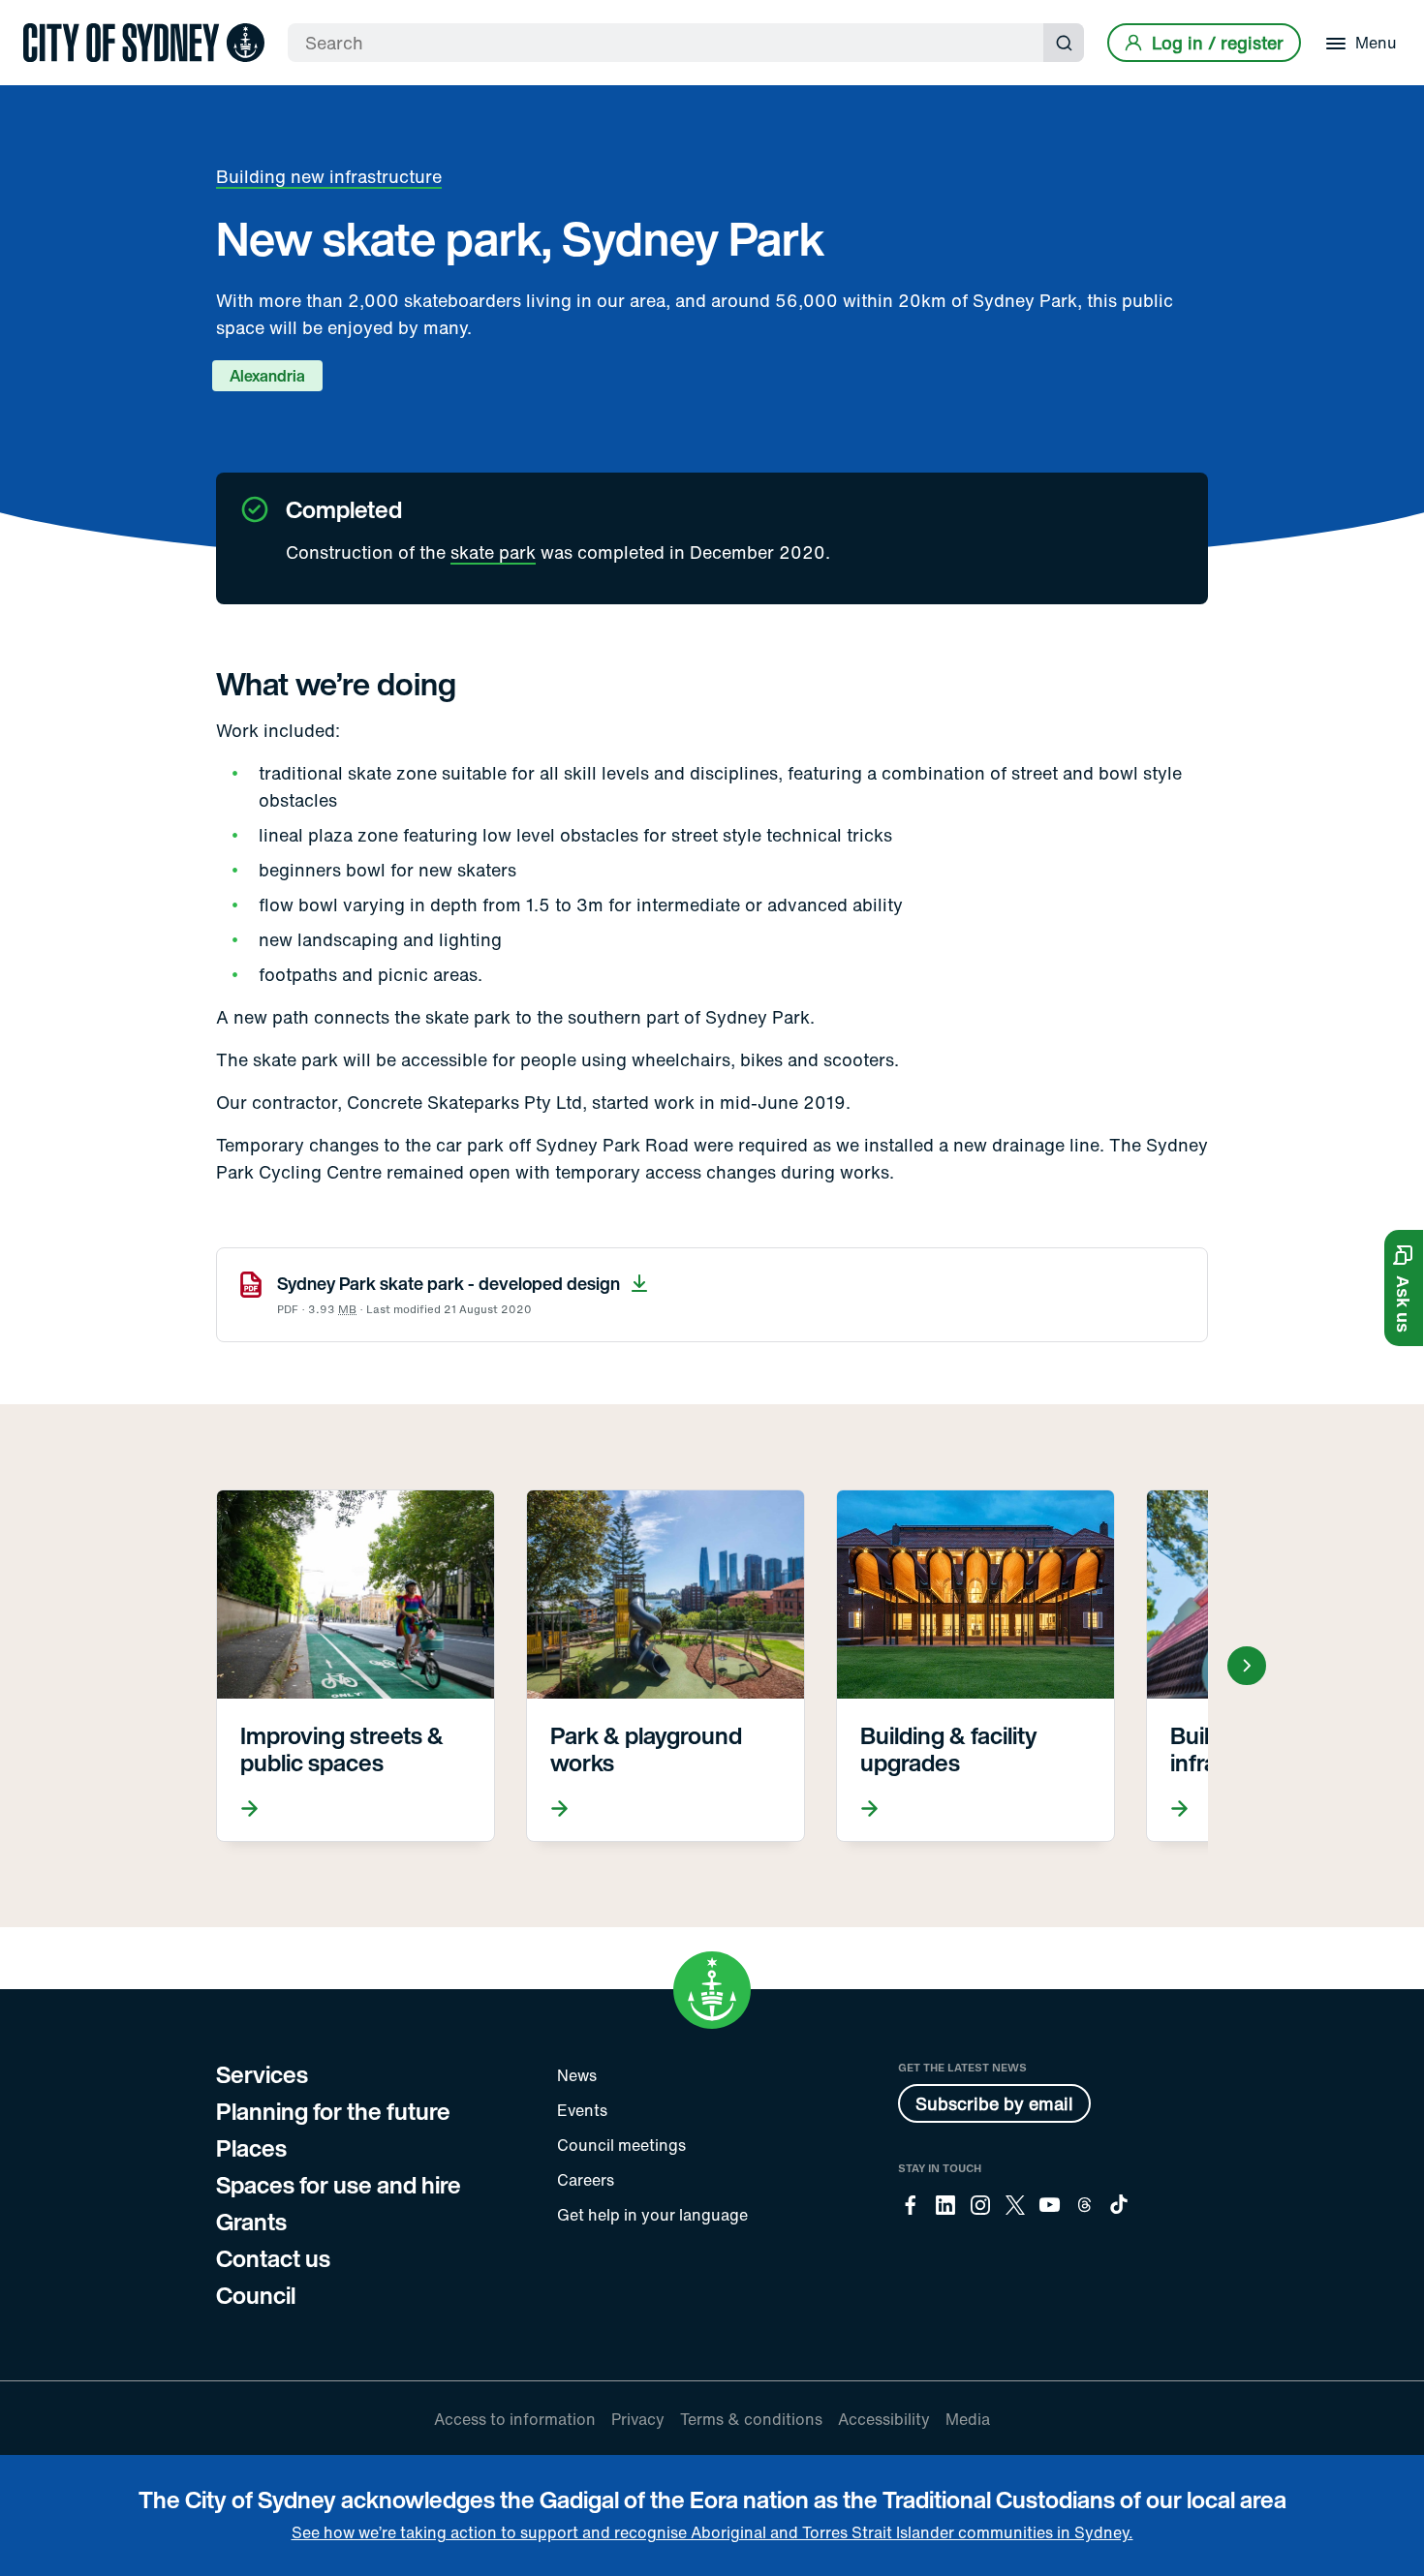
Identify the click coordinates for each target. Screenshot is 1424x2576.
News (577, 2075)
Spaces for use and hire (339, 2185)
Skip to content (49, 17)
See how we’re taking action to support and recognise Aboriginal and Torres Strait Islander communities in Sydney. (712, 2532)
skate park (493, 552)
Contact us (273, 2258)
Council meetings (621, 2145)
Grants (251, 2222)
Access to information (515, 2419)
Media (968, 2419)
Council (256, 2295)
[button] (1404, 1288)
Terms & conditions (751, 2419)
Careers (586, 2180)
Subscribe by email (994, 2103)
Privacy (638, 2419)
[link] (144, 43)
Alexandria (267, 376)
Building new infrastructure (329, 176)
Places (251, 2148)
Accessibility (884, 2419)
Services (262, 2074)
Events (582, 2110)
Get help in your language (652, 2215)
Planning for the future (333, 2111)
